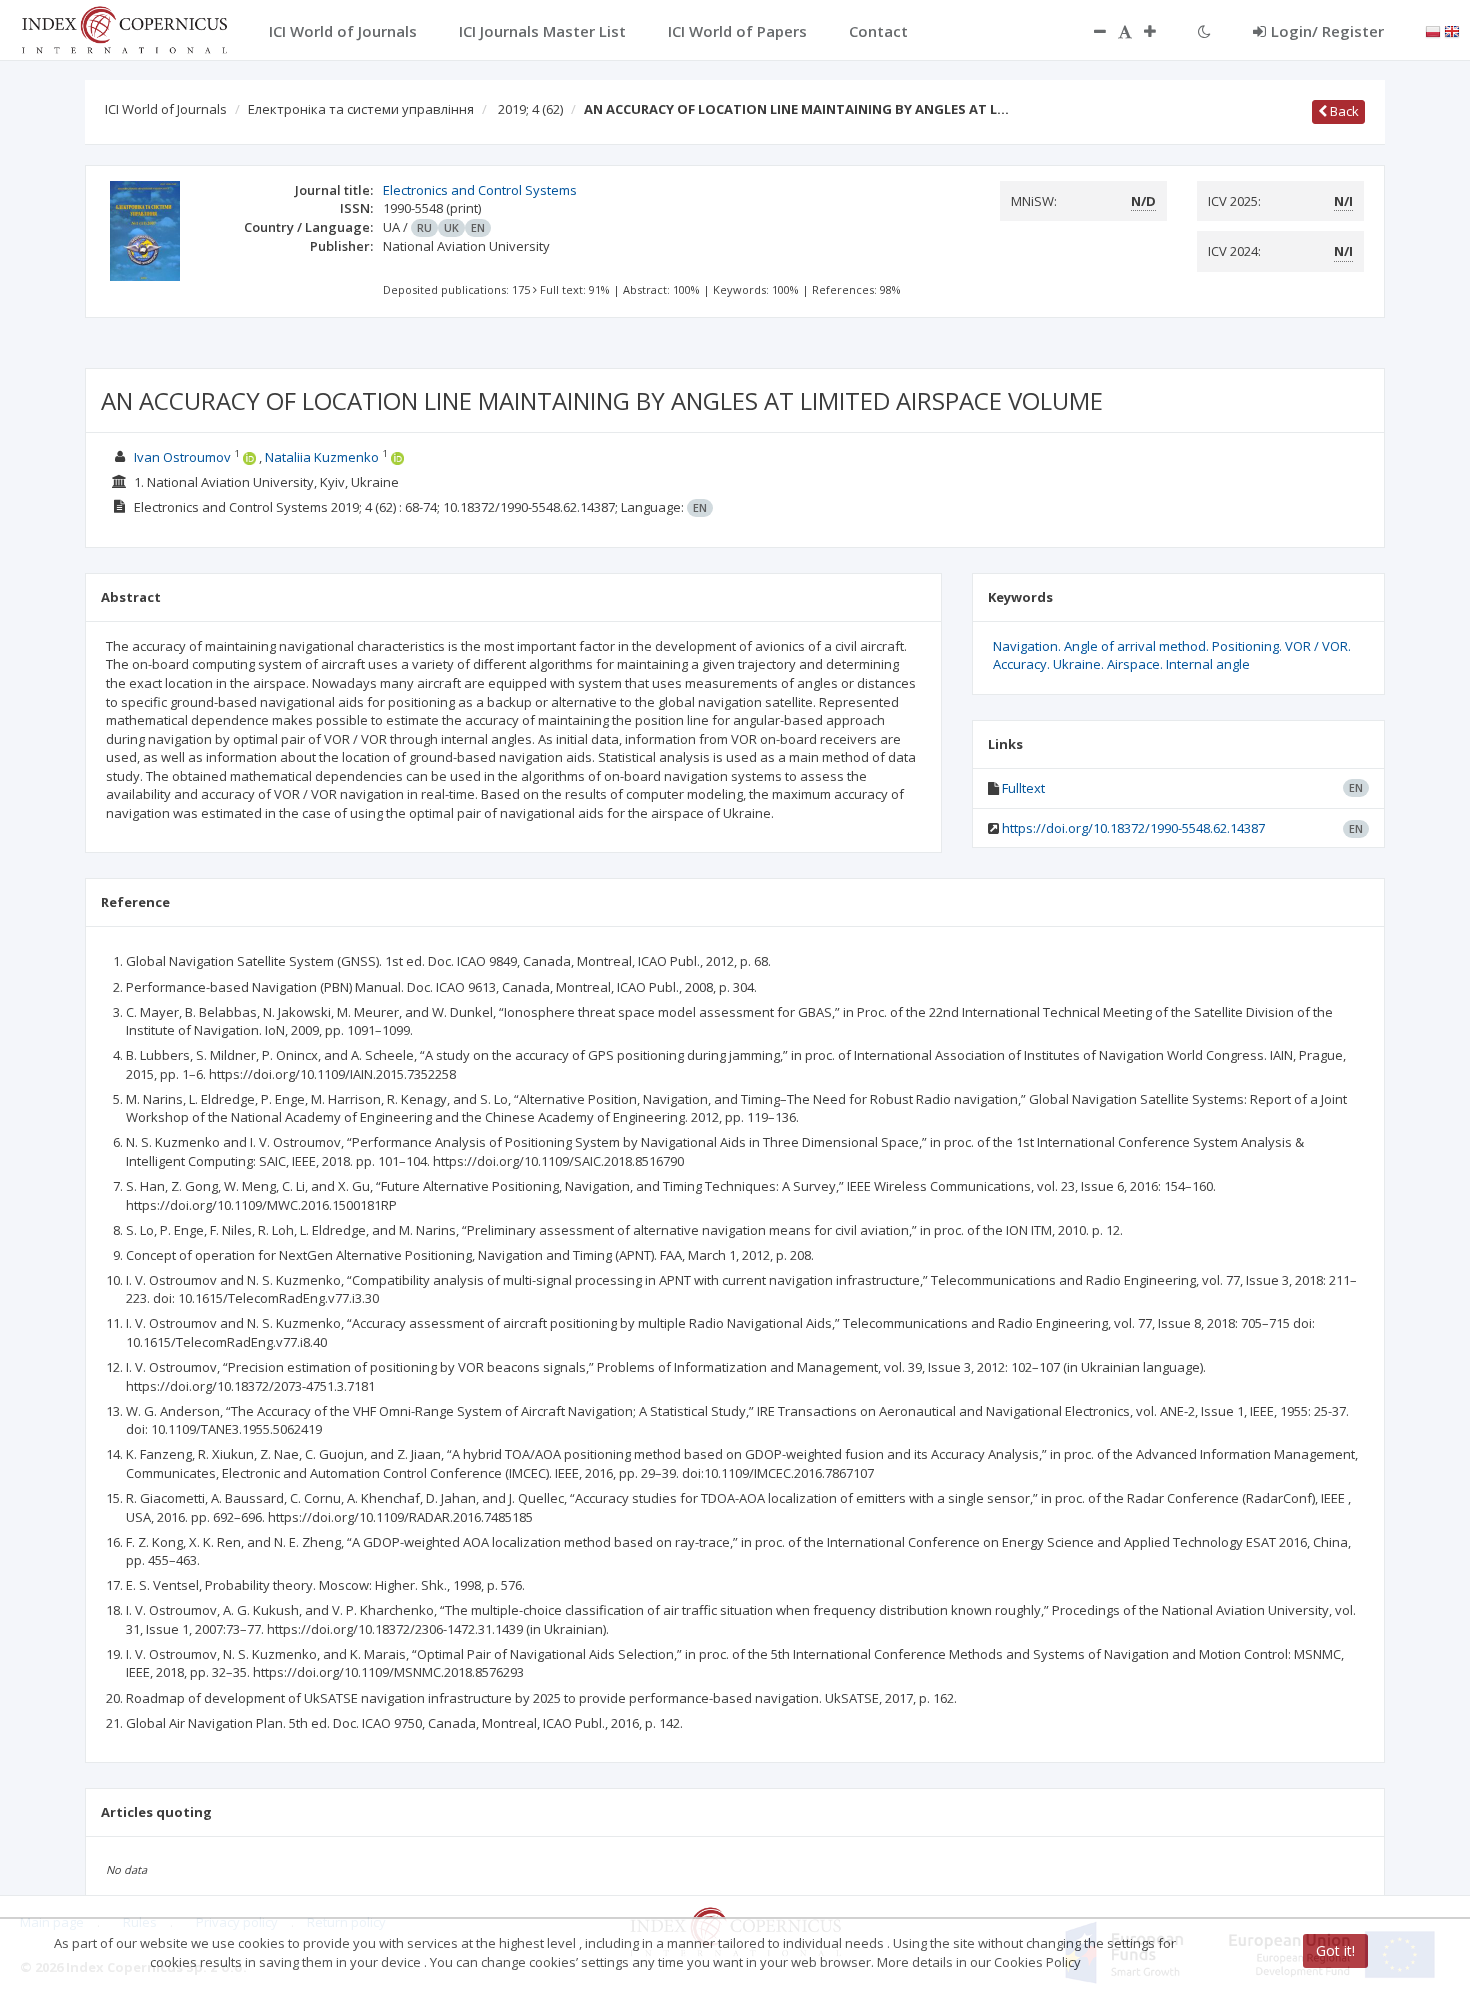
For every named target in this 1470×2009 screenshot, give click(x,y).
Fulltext (1023, 788)
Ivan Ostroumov (182, 457)
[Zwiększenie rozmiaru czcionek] (1160, 31)
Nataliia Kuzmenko (322, 457)
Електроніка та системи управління (361, 109)
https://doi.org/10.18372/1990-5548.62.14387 (1133, 828)
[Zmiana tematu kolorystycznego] (1204, 31)
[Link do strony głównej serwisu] (124, 28)
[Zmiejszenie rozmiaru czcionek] (1090, 31)
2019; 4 (530, 109)
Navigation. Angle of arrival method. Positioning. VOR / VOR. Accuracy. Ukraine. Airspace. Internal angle (1172, 655)
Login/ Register (1327, 31)
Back (1343, 111)
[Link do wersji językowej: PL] (1433, 30)
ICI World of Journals (166, 109)
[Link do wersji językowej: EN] (1452, 30)
